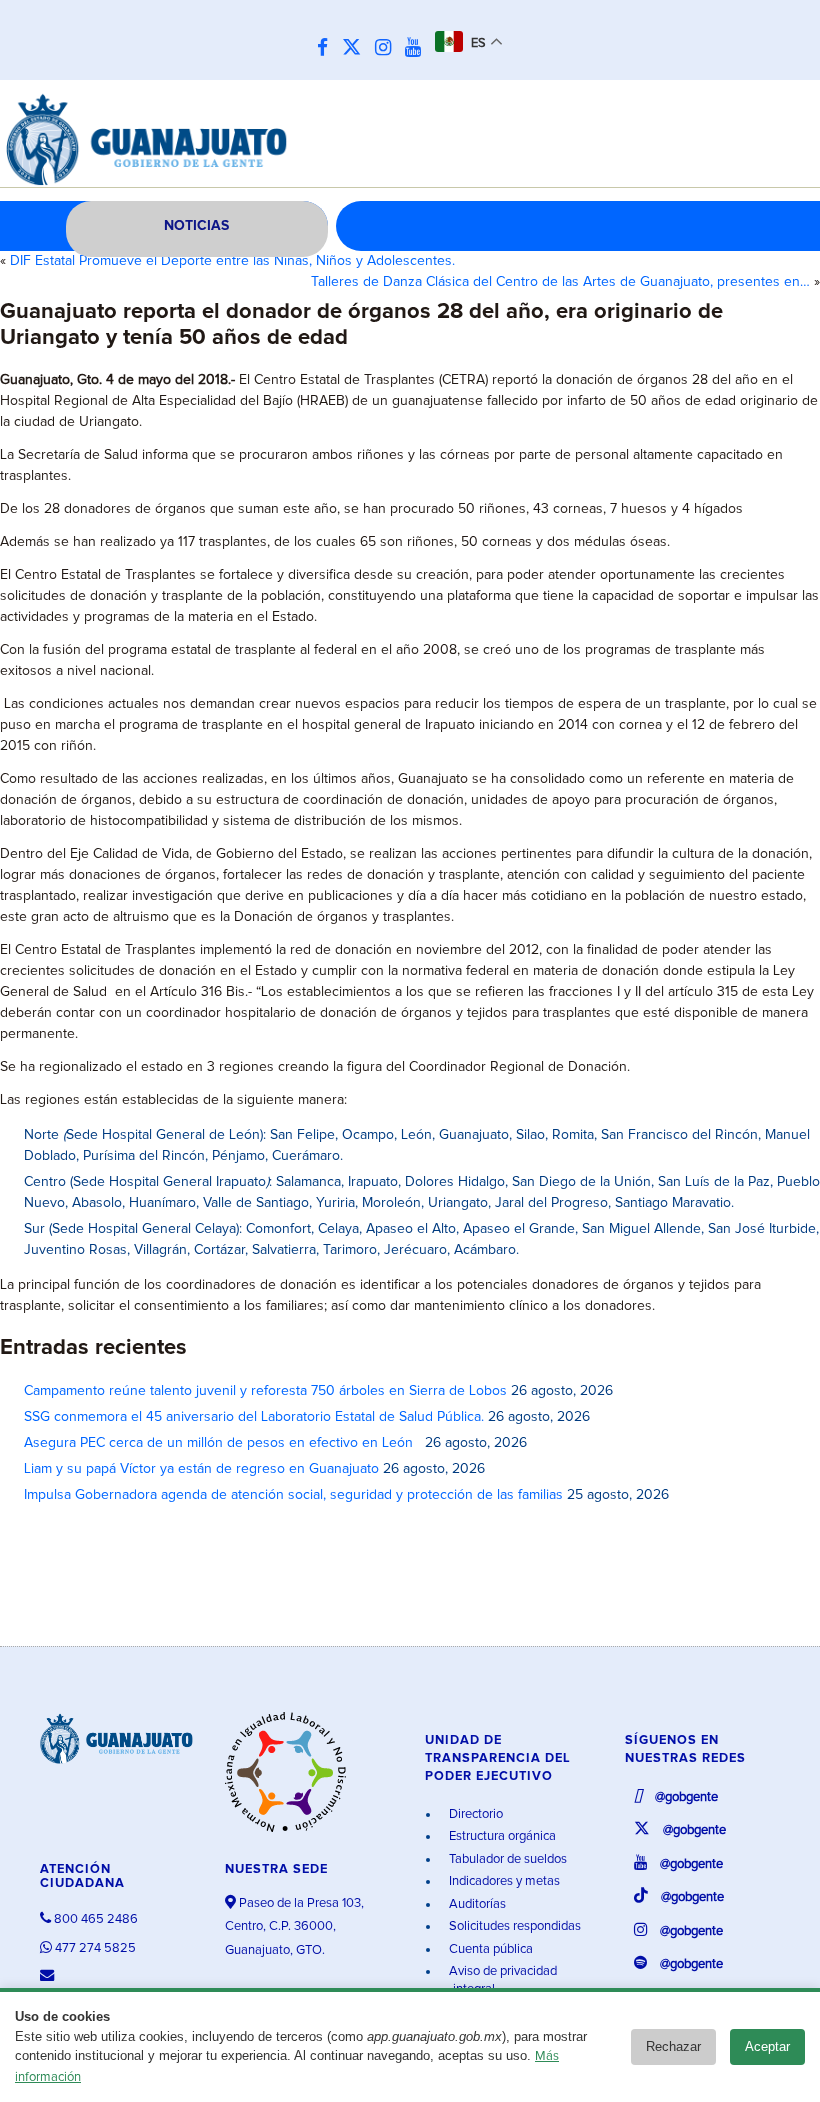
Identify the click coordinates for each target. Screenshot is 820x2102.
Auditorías (476, 1904)
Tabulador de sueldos (506, 1859)
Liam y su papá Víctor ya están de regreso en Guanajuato (201, 1469)
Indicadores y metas (503, 1881)
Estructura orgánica (501, 1836)
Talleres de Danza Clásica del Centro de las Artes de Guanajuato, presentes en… (560, 282)
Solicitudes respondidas (513, 1926)
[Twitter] (356, 48)
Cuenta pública (489, 1949)
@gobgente (685, 1797)
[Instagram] (388, 48)
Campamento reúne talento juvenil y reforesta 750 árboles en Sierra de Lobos (265, 1391)
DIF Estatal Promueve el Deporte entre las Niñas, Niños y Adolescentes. (232, 261)
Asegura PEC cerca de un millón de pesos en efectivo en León (222, 1443)
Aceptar (767, 2046)
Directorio (474, 1814)
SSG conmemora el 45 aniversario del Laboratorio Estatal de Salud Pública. (254, 1417)
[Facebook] (327, 48)
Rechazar (673, 2046)
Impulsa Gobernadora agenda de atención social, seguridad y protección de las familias (293, 1495)
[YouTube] (418, 48)
